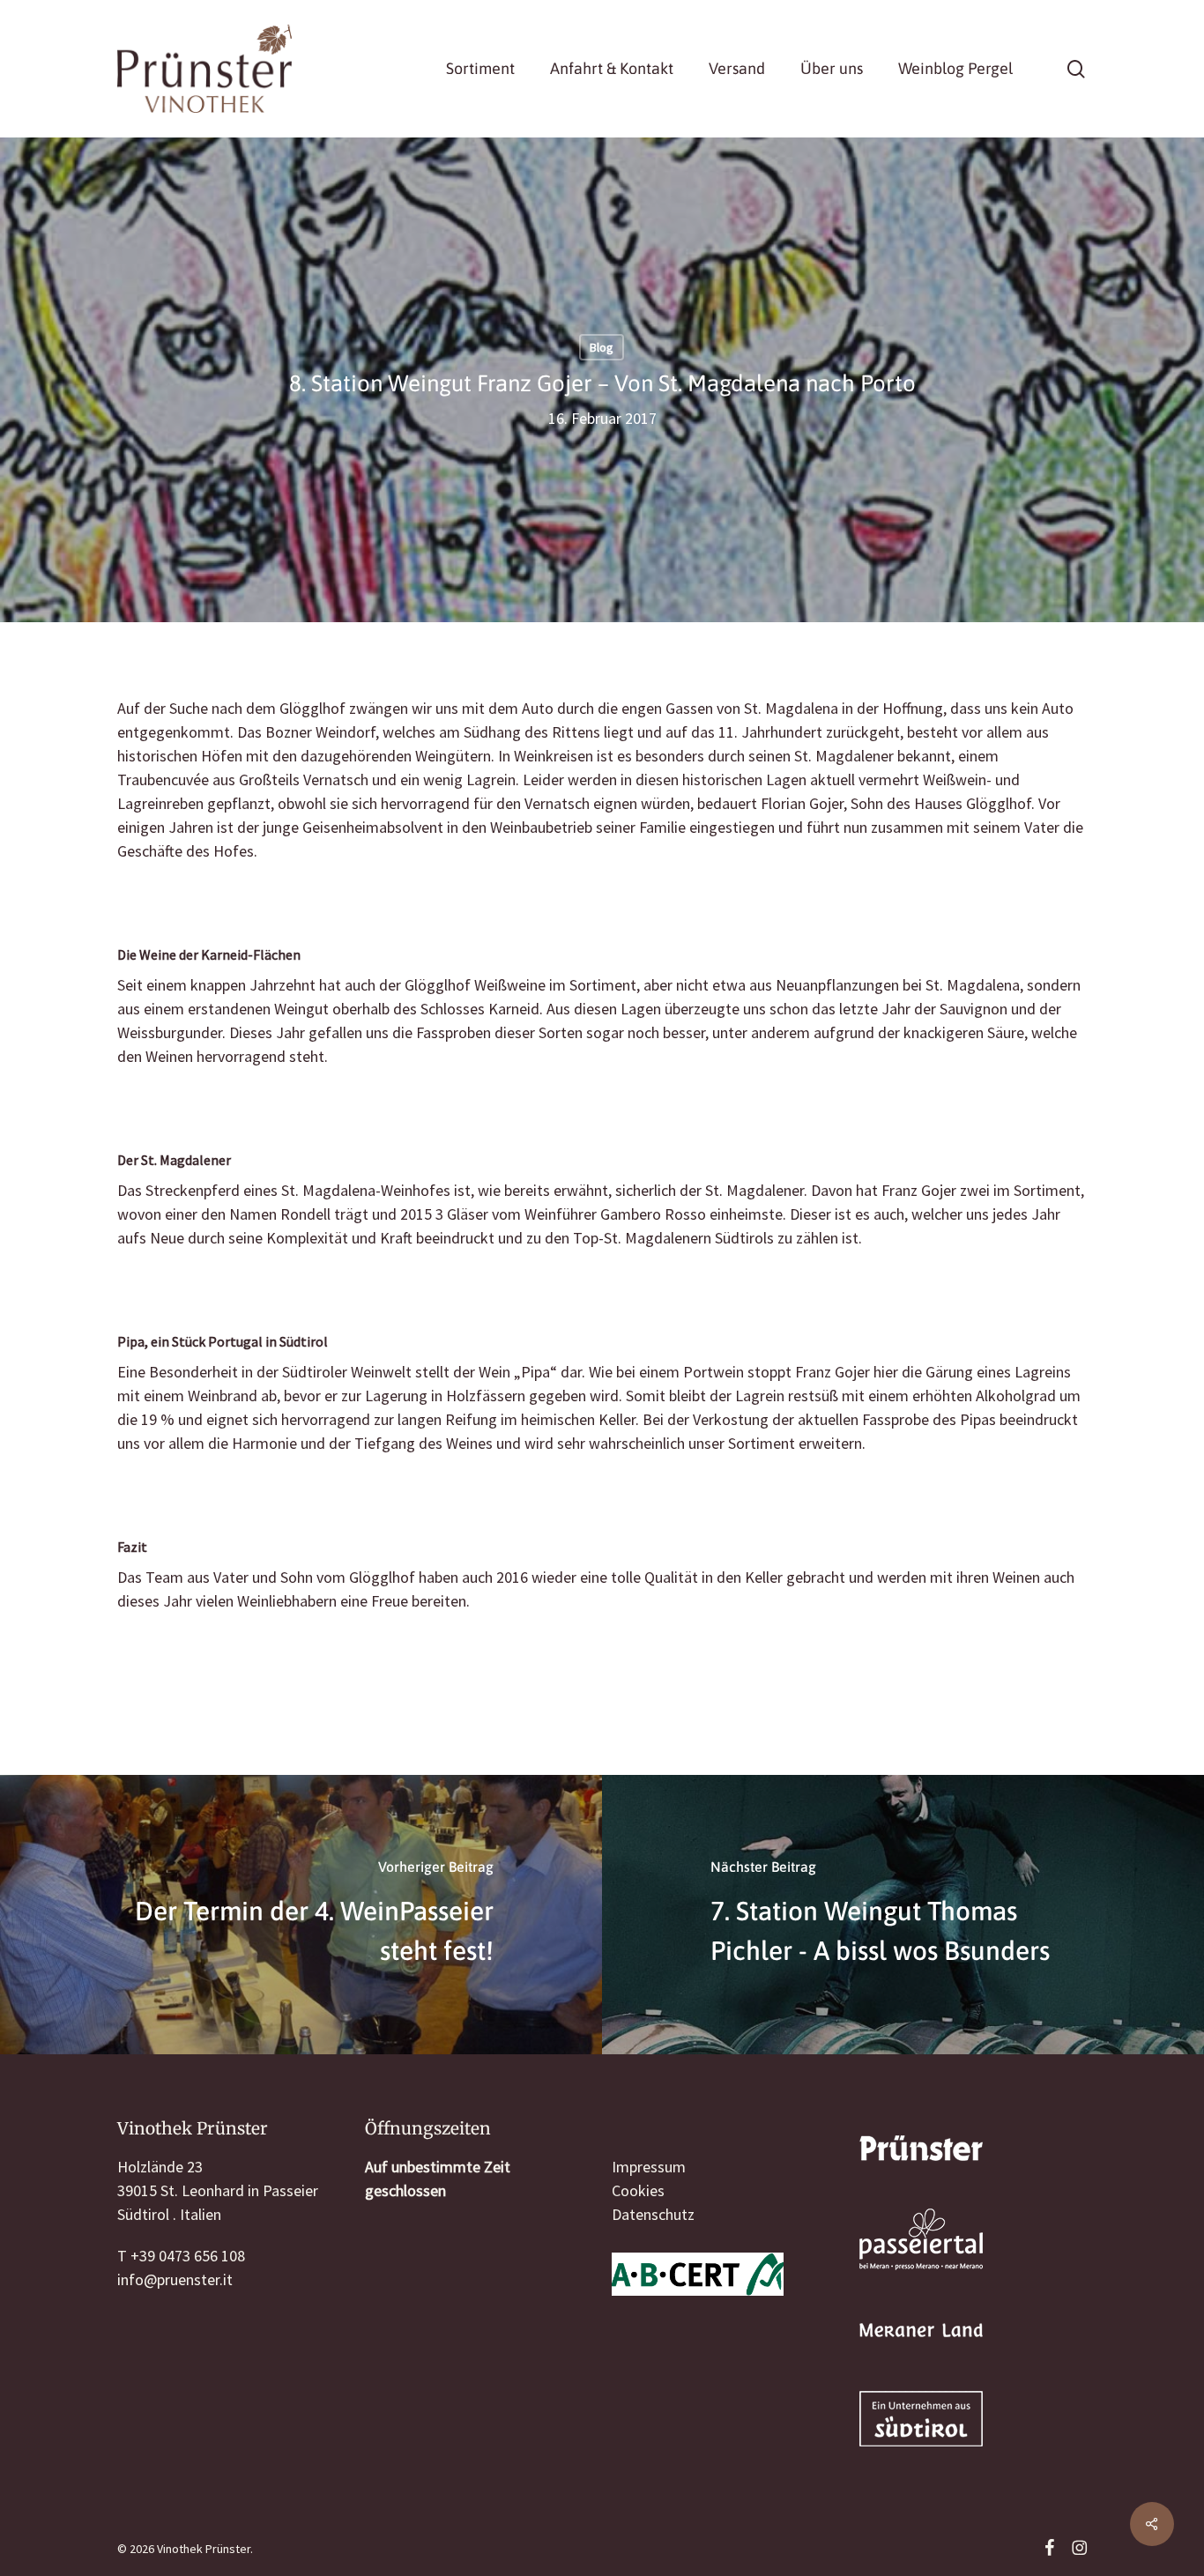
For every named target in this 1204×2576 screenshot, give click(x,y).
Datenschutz (653, 2214)
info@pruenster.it (175, 2279)
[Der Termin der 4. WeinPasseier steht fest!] (301, 1915)
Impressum (649, 2167)
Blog (602, 347)
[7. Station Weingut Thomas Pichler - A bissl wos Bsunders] (903, 1915)
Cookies (638, 2190)
